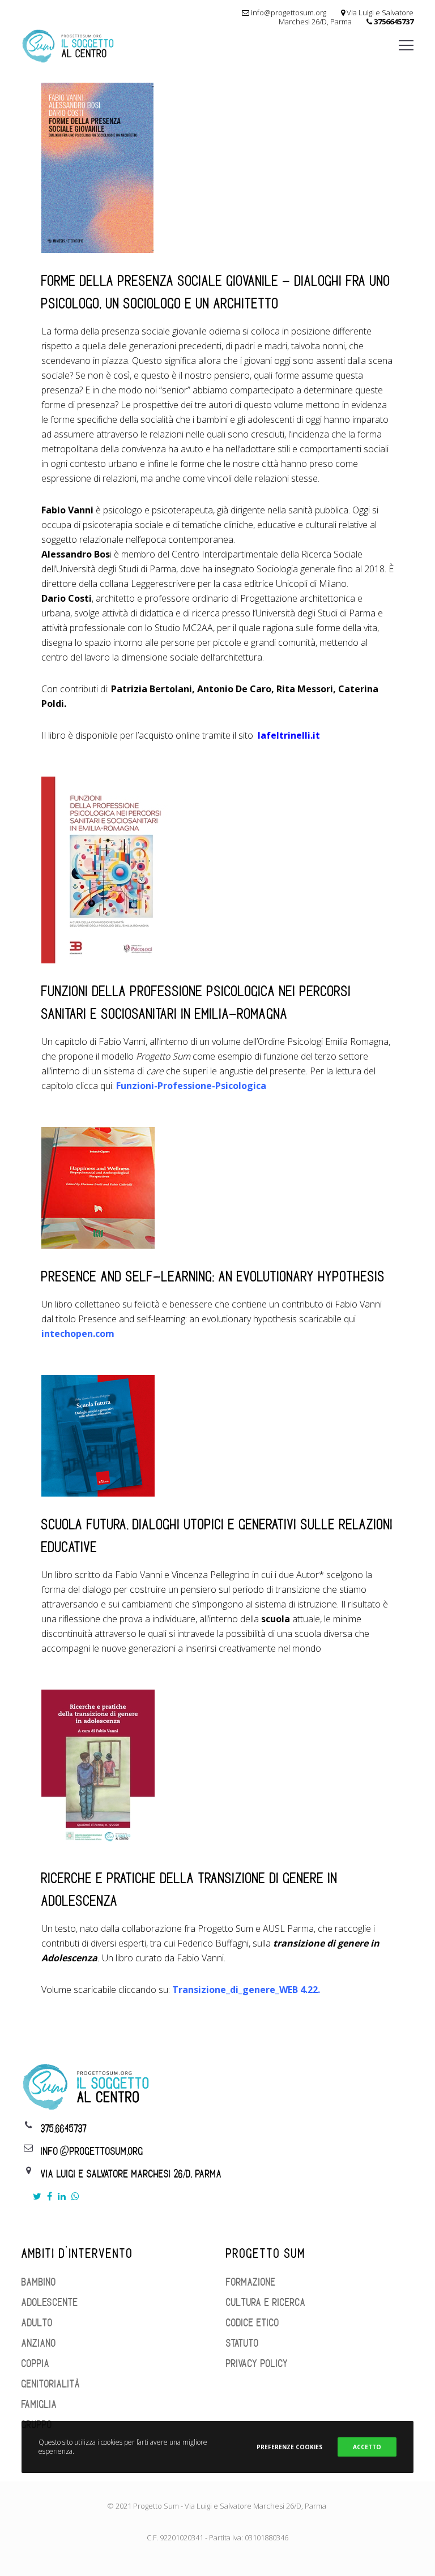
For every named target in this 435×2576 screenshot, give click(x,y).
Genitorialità (51, 2384)
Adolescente (50, 2303)
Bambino (39, 2282)
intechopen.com (78, 1334)
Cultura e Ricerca (266, 2303)
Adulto (37, 2323)
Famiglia (39, 2404)
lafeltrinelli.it (289, 735)
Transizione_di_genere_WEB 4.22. (246, 1990)
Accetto (367, 2447)
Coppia (36, 2364)
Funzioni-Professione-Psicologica (191, 1086)
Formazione (251, 2282)
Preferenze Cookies (289, 2447)
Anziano (39, 2343)
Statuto (242, 2343)
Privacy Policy (257, 2364)
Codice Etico (253, 2323)
